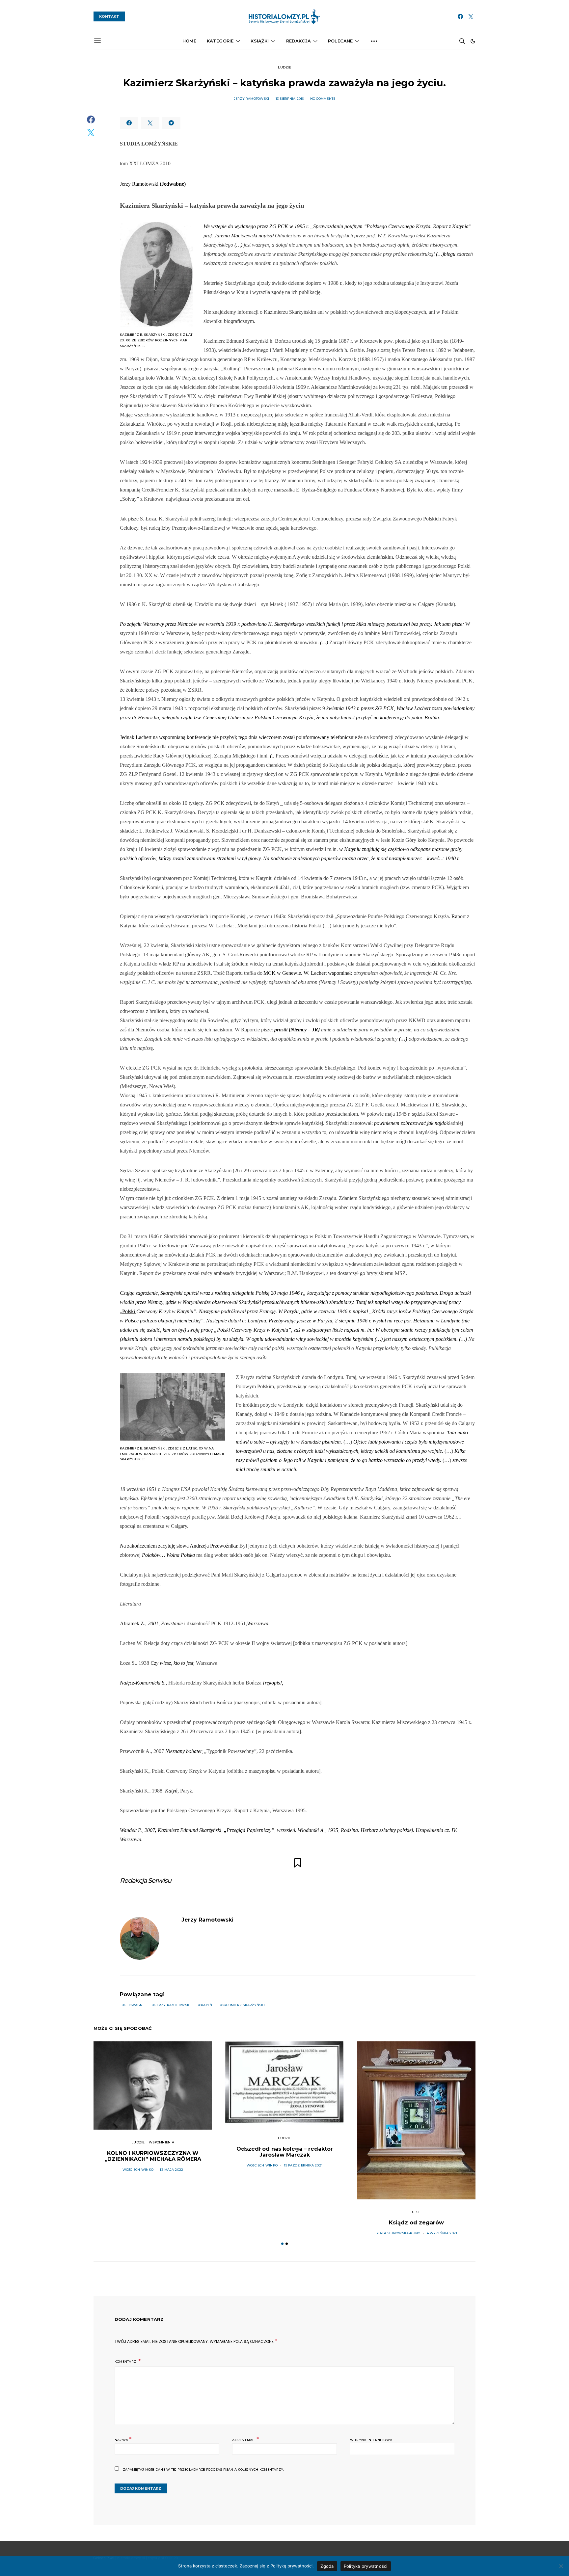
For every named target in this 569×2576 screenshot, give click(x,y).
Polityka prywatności (366, 2566)
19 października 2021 (303, 2165)
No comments (323, 99)
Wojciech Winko (138, 2170)
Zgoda (327, 2566)
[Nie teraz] (561, 2566)
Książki (260, 41)
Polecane (340, 41)
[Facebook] (460, 16)
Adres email (245, 2439)
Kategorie (220, 41)
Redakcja (298, 41)
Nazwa (123, 2439)
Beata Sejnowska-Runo (398, 2233)
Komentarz (126, 2362)
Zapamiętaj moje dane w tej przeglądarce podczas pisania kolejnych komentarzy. (203, 2470)
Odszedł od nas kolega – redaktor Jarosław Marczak (285, 2152)
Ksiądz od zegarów (416, 2223)
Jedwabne (135, 2005)
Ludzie (284, 67)
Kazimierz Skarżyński (244, 2005)
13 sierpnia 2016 (290, 99)
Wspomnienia (162, 2142)
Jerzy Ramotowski (252, 99)
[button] (473, 41)
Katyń (207, 2005)
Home (189, 41)
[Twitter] (471, 16)
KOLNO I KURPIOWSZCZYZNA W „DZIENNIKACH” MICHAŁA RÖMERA (153, 2156)
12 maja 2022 (171, 2170)
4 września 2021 (442, 2233)
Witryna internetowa (371, 2440)
